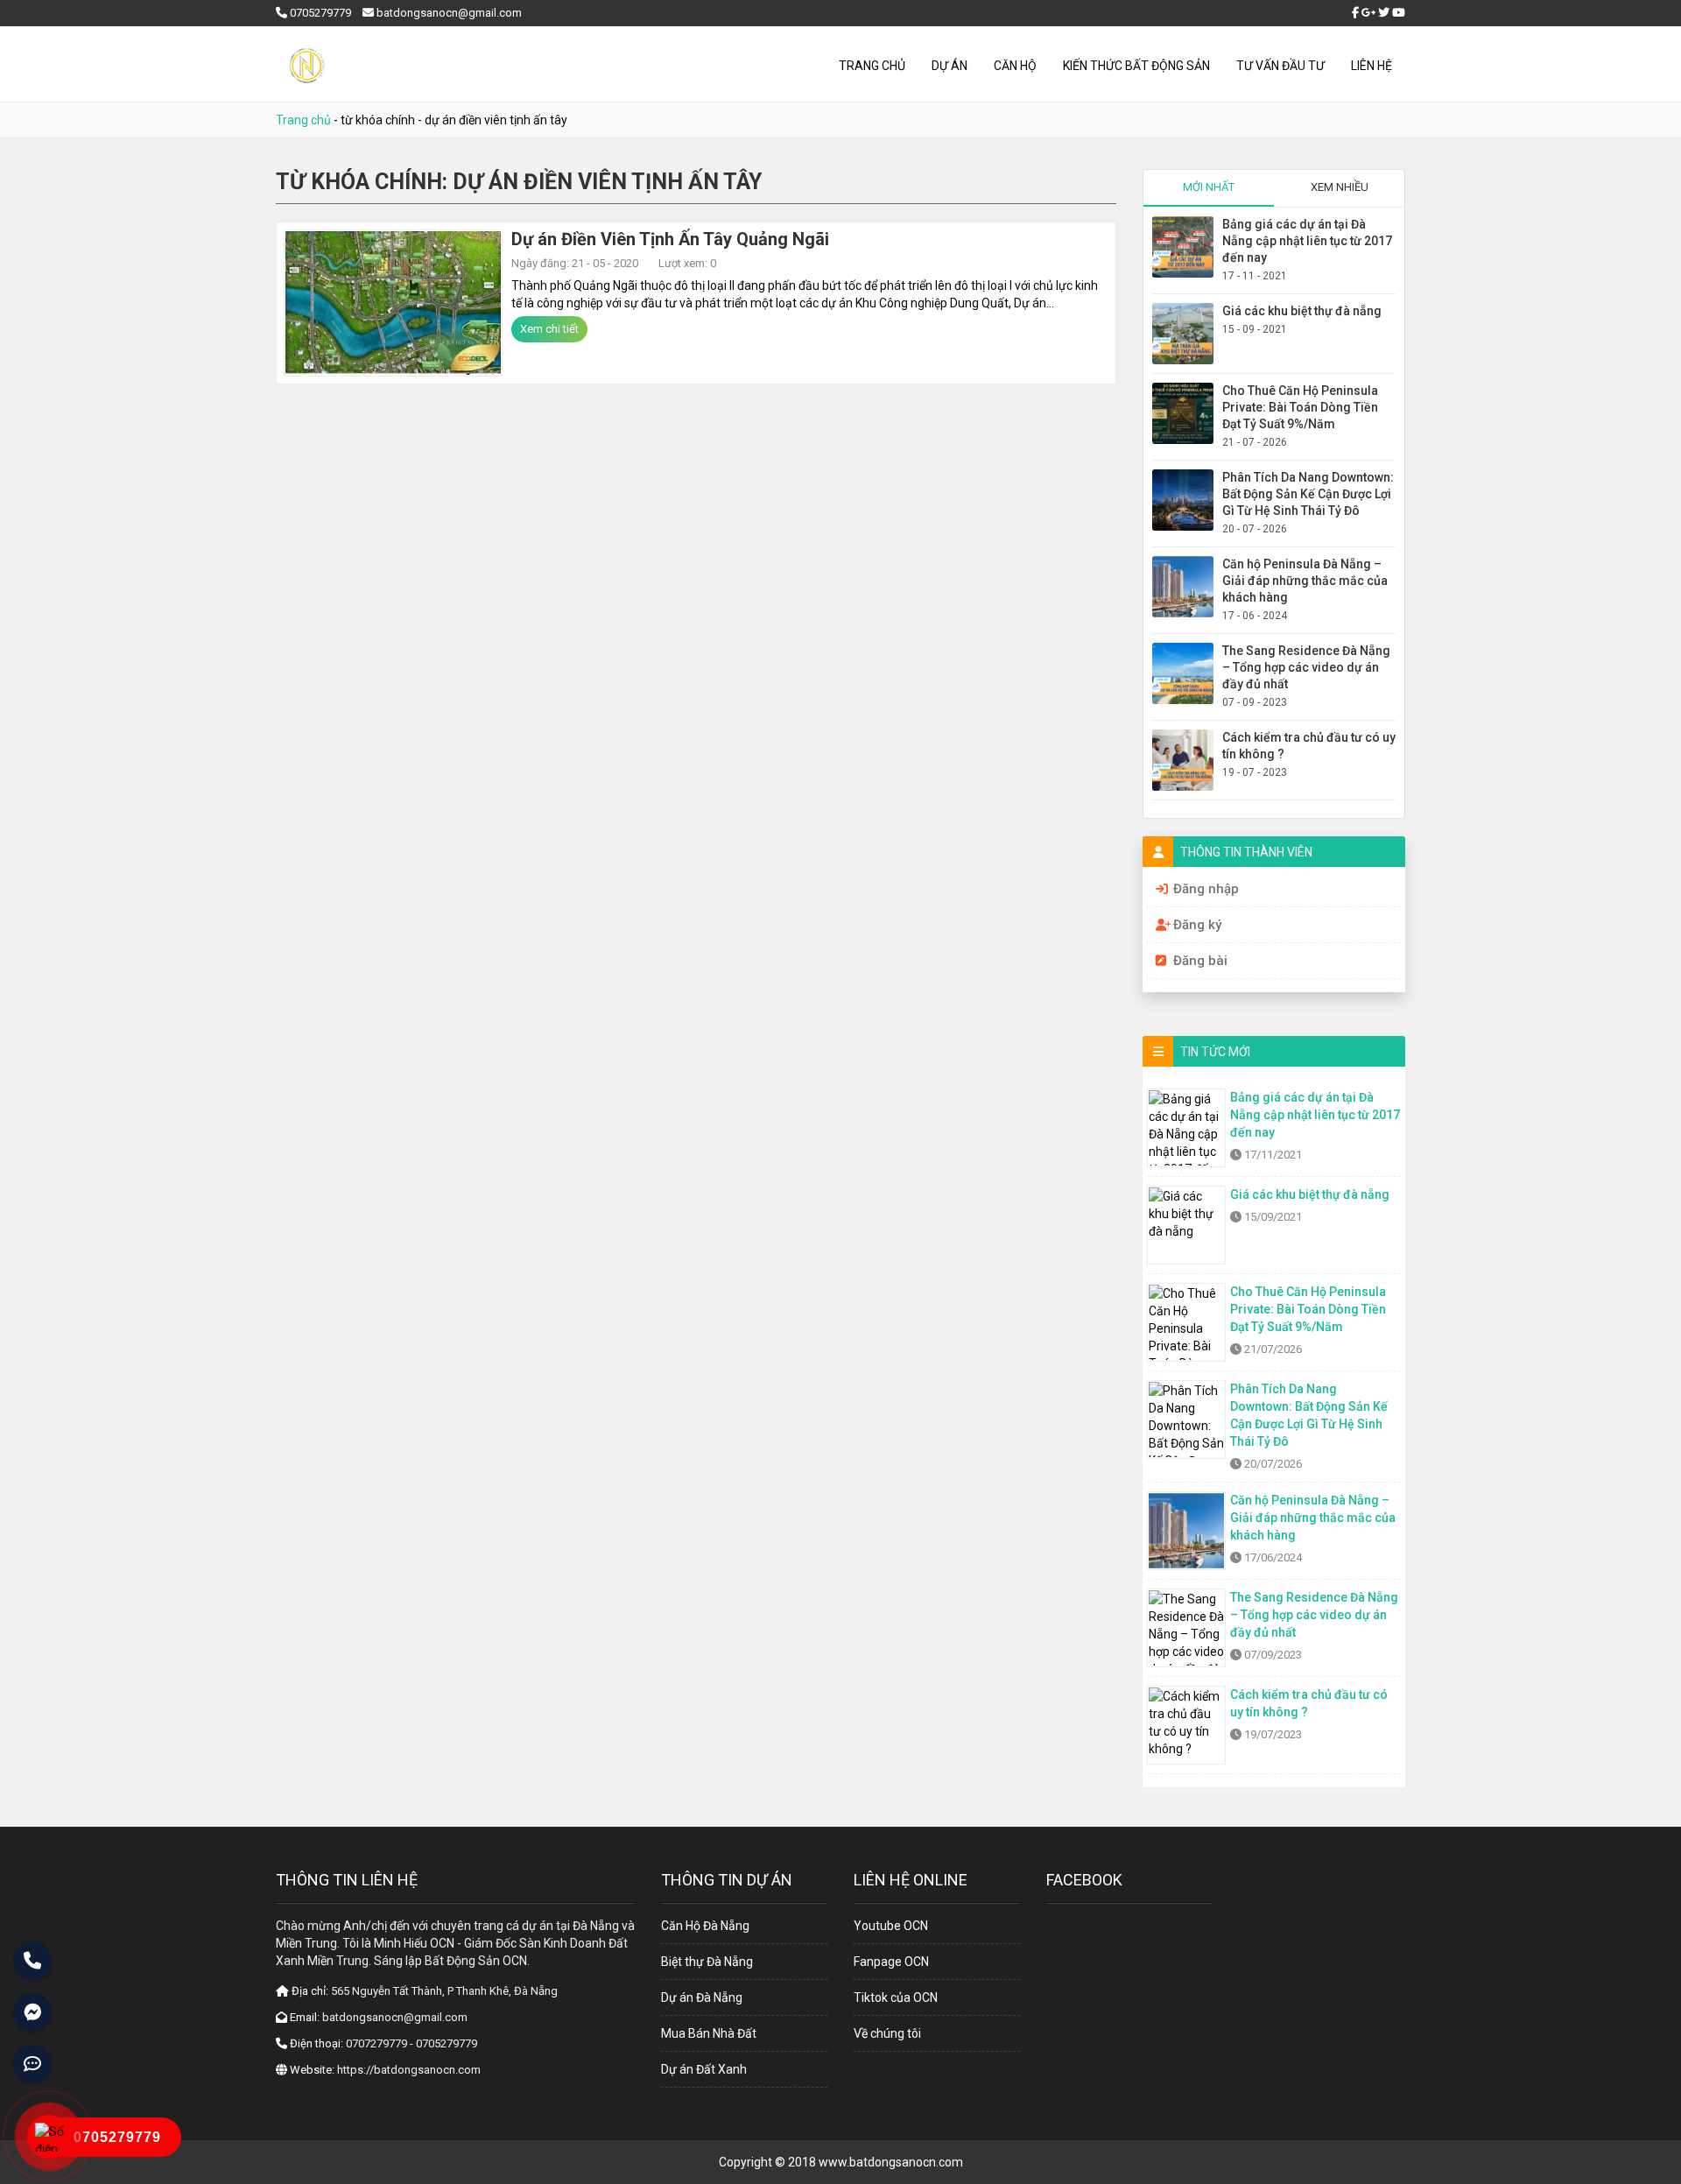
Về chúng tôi (887, 2033)
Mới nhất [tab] (1209, 187)
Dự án (950, 66)
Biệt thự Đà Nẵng (707, 1962)
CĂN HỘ (1015, 66)
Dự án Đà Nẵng (702, 1997)
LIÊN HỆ (1372, 66)
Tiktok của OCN (896, 1997)
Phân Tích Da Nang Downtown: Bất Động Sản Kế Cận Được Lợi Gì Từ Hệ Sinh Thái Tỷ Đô (1308, 494)
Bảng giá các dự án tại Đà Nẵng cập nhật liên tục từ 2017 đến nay (1307, 241)
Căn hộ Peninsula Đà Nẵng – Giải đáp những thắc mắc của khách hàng (1305, 581)
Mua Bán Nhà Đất (709, 2033)
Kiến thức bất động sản (1136, 66)
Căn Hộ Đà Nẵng (705, 1926)
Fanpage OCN (891, 1962)
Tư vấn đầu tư (1280, 66)
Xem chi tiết (549, 329)
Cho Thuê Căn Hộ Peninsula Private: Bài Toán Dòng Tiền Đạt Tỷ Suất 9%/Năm (1300, 407)
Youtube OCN (891, 1926)
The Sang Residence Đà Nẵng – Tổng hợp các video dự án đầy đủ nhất (1306, 667)
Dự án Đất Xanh (704, 2069)
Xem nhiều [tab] (1340, 187)
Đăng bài (1200, 961)
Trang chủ (872, 66)
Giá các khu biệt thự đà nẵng (1302, 311)
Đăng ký (1197, 925)
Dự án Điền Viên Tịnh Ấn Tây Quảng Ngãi (670, 239)
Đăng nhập (1206, 889)
